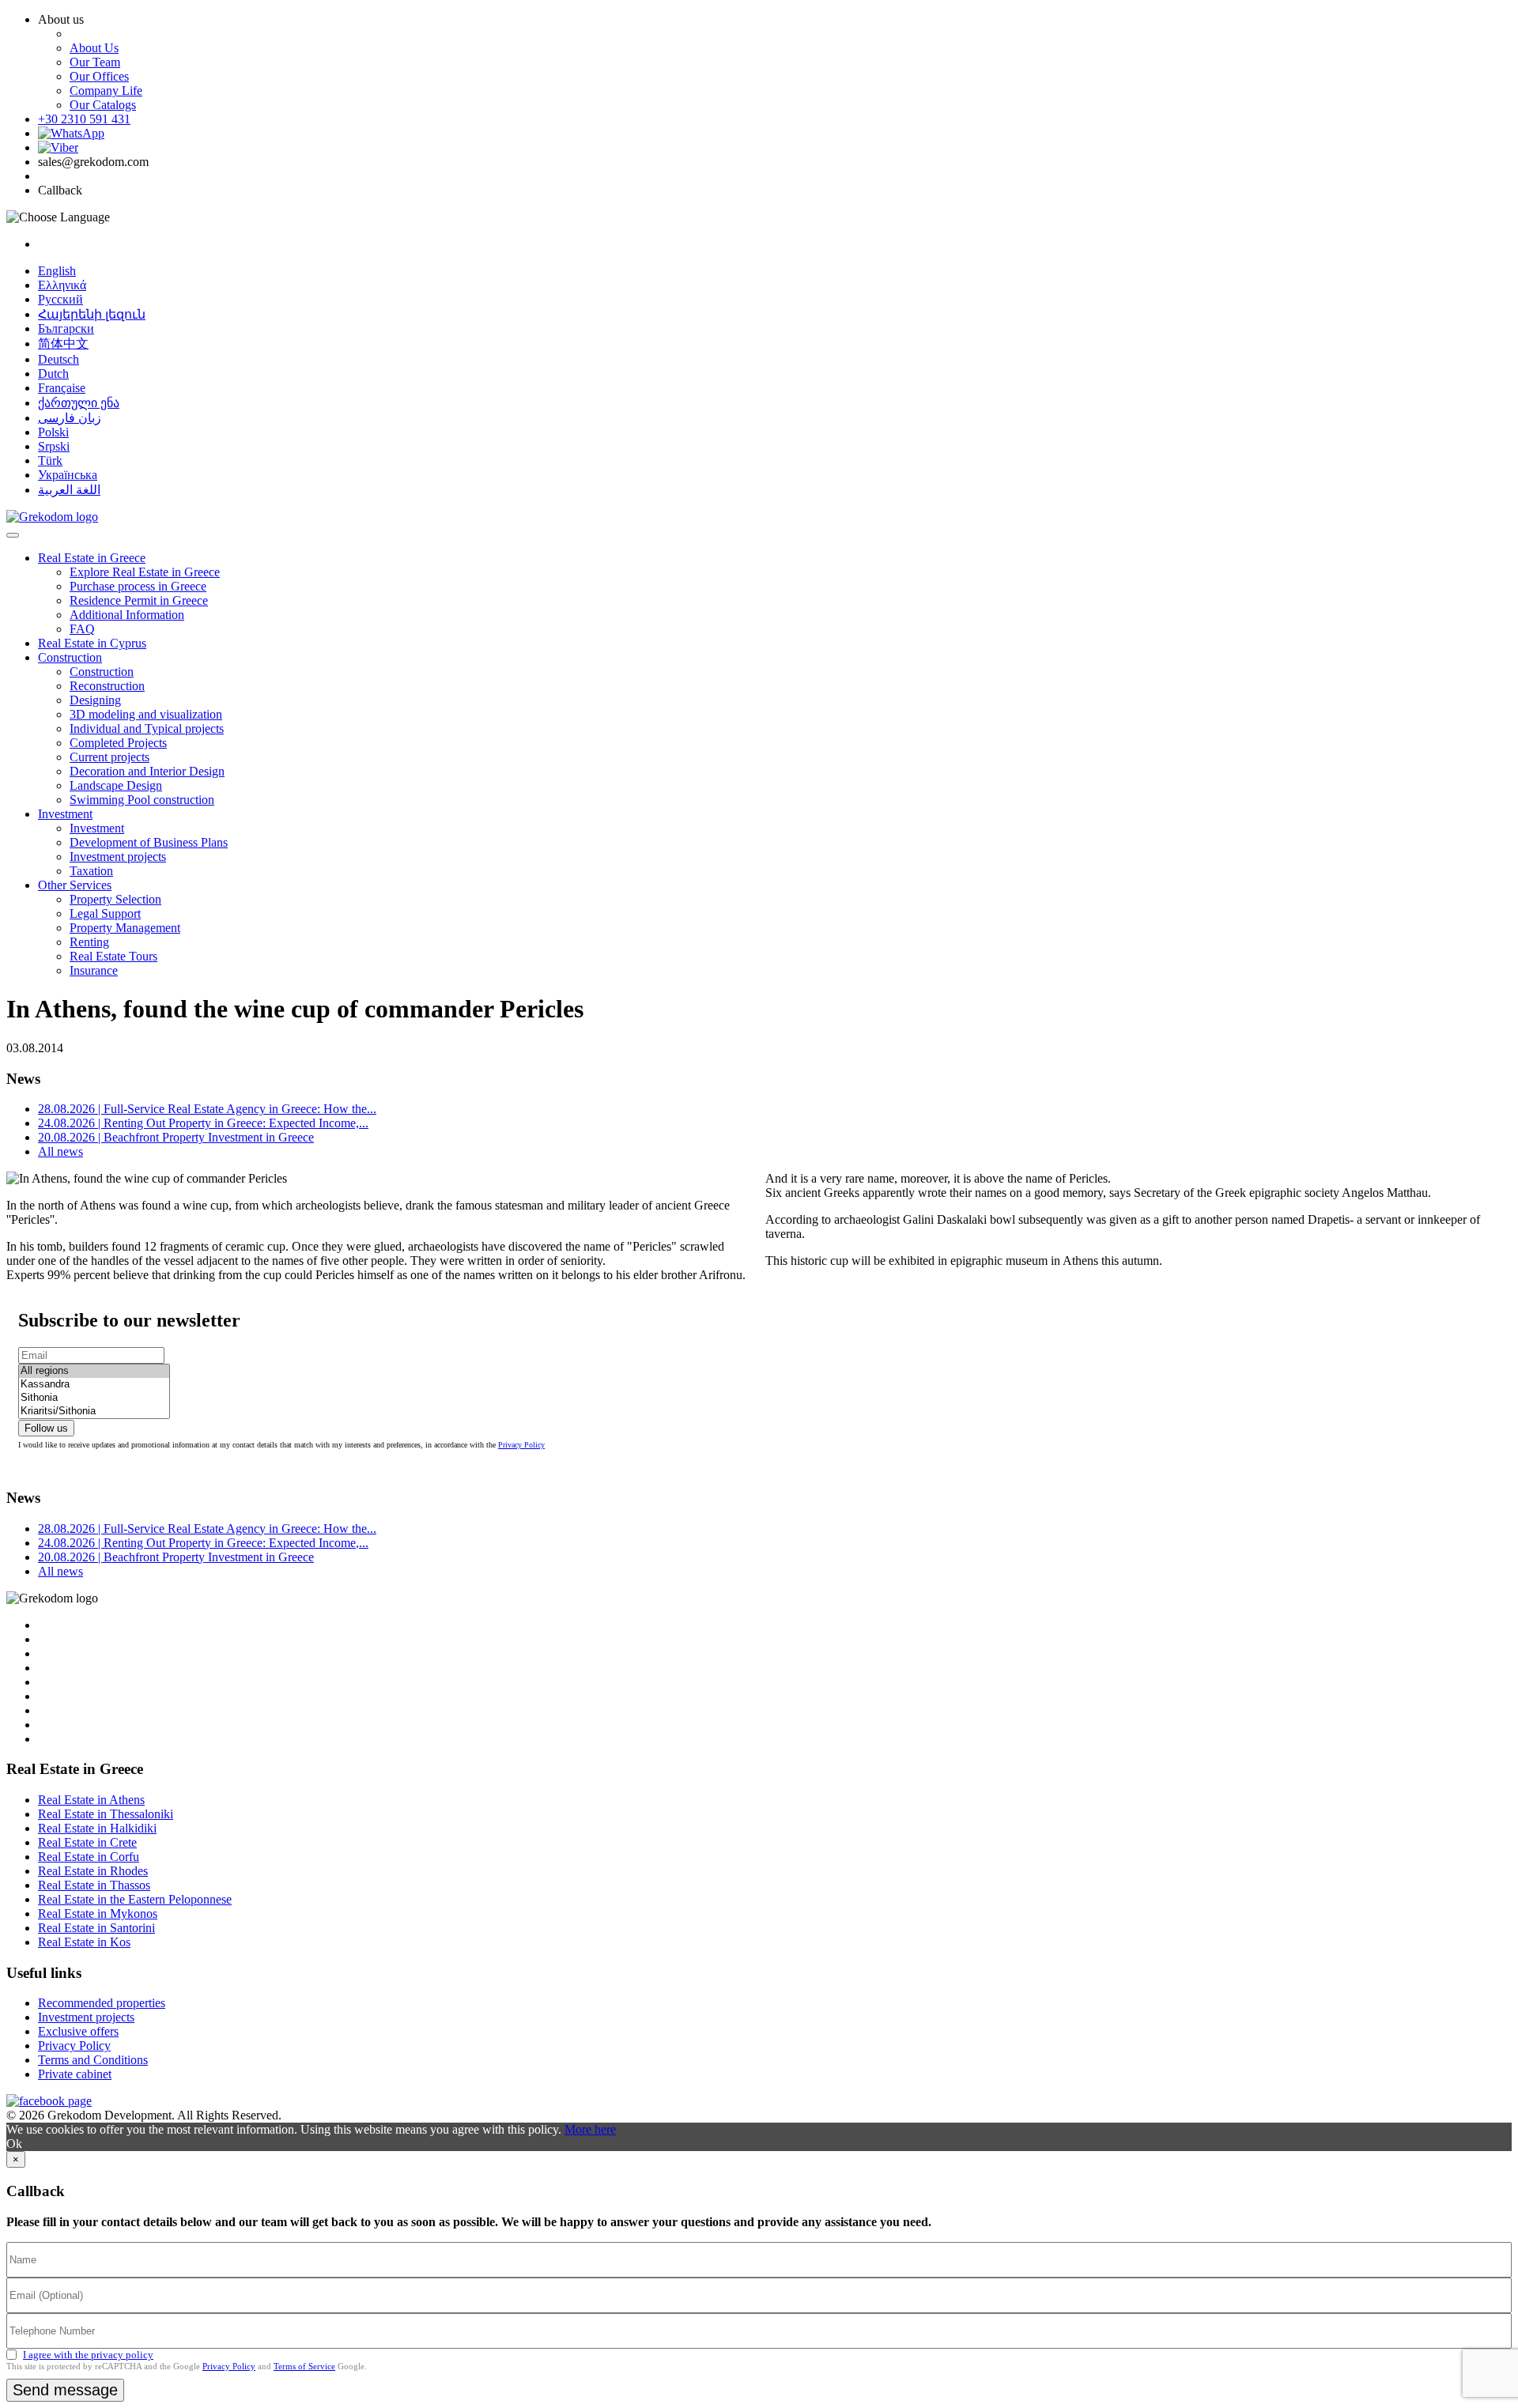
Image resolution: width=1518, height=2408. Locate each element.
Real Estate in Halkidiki (97, 1828)
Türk (50, 460)
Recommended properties (102, 2003)
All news (60, 1151)
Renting (89, 942)
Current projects (110, 757)
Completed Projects (118, 743)
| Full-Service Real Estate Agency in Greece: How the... (207, 1109)
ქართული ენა (79, 403)
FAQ (82, 629)
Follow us (46, 1428)
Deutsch (59, 359)
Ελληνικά (62, 285)
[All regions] (94, 1371)
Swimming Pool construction (142, 800)
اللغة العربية (69, 490)
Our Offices (99, 76)
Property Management (125, 928)
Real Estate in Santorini (96, 1928)
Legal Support (105, 913)
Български (66, 328)
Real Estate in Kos (84, 1942)
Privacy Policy (521, 1445)
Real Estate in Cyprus (92, 643)
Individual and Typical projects (147, 728)
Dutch (53, 374)
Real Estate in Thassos (94, 1885)
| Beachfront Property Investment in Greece (176, 1137)
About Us (94, 48)
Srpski (54, 446)
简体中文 (63, 343)
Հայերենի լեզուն (92, 314)
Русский (60, 299)
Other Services (75, 885)
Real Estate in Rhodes (93, 1871)
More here (590, 2129)
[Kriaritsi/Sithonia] (94, 1412)
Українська (68, 475)
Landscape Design (116, 785)
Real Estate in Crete (87, 1842)
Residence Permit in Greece (139, 600)
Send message (65, 2390)
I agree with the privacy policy (88, 2355)
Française (62, 388)
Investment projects (118, 857)
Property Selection (115, 899)
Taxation (91, 871)
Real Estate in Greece (92, 558)
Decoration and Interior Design (147, 771)
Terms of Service (304, 2366)
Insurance (94, 970)
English (57, 271)
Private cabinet (75, 2074)
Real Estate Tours (113, 956)
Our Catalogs (103, 105)
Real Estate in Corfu (89, 1857)
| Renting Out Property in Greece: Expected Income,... (203, 1123)
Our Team (95, 62)
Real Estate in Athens (91, 1800)
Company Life (106, 91)
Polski (53, 432)
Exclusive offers (78, 2031)
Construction (70, 657)
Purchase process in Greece (138, 586)
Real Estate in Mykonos (98, 1914)
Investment (65, 814)
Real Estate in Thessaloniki (106, 1814)
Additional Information (127, 615)
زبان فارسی (70, 418)
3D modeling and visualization (146, 714)
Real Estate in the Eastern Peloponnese (135, 1899)
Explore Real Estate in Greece (145, 572)
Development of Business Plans (149, 842)
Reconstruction (107, 686)
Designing (95, 700)
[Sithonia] (94, 1398)
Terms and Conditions (93, 2060)
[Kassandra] (94, 1385)
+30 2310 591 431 (84, 119)
